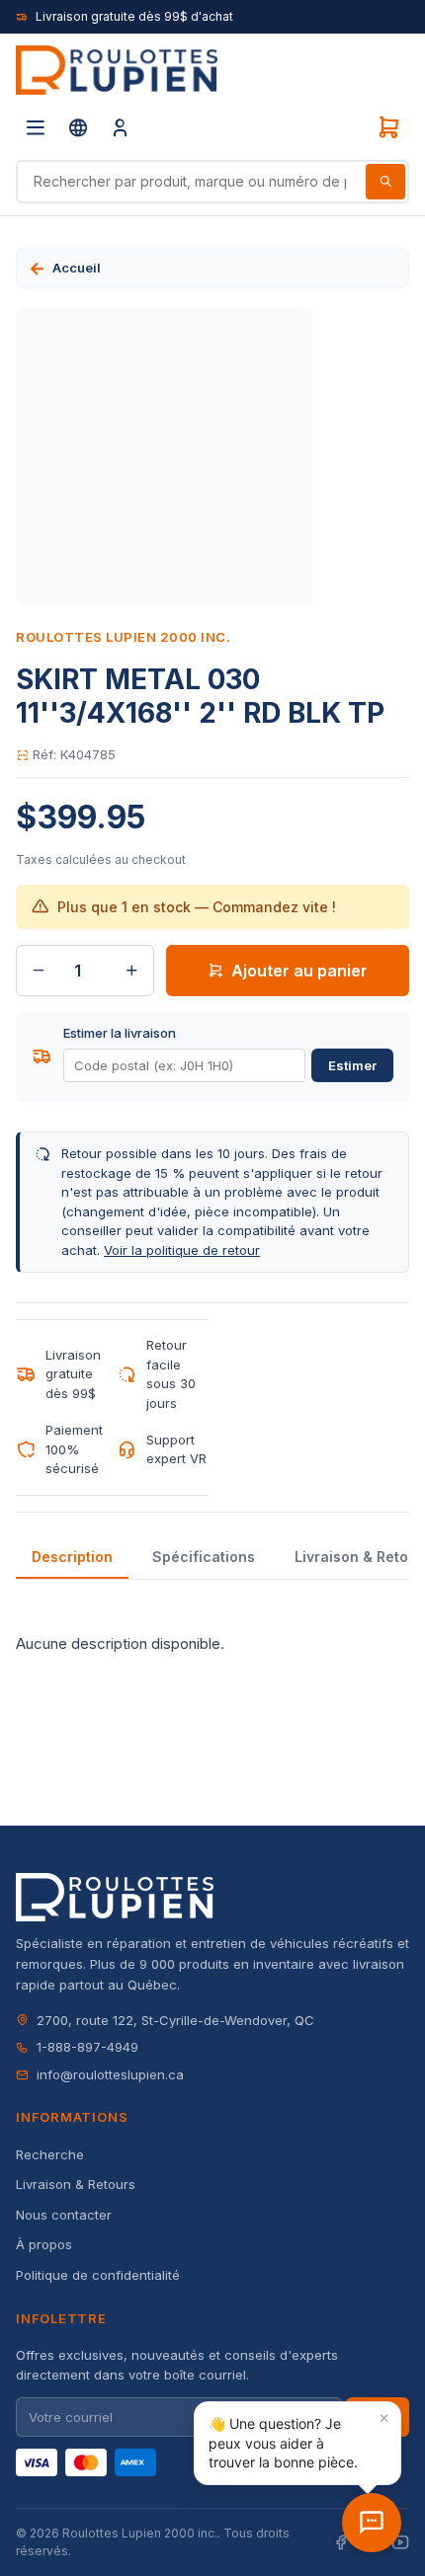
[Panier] (388, 127)
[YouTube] (400, 2543)
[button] (297, 2443)
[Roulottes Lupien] (372, 2523)
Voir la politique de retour (182, 1250)
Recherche (50, 2154)
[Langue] (78, 127)
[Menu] (36, 127)
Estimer (352, 1065)
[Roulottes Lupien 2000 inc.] (117, 70)
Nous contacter (64, 2215)
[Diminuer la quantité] (39, 971)
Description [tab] (72, 1557)
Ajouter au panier (299, 971)
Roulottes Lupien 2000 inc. (124, 637)
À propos (44, 2244)
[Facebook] (341, 2543)
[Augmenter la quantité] (131, 971)
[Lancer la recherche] (385, 182)
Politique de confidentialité (98, 2275)
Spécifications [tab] (204, 1557)
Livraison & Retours (76, 2184)
